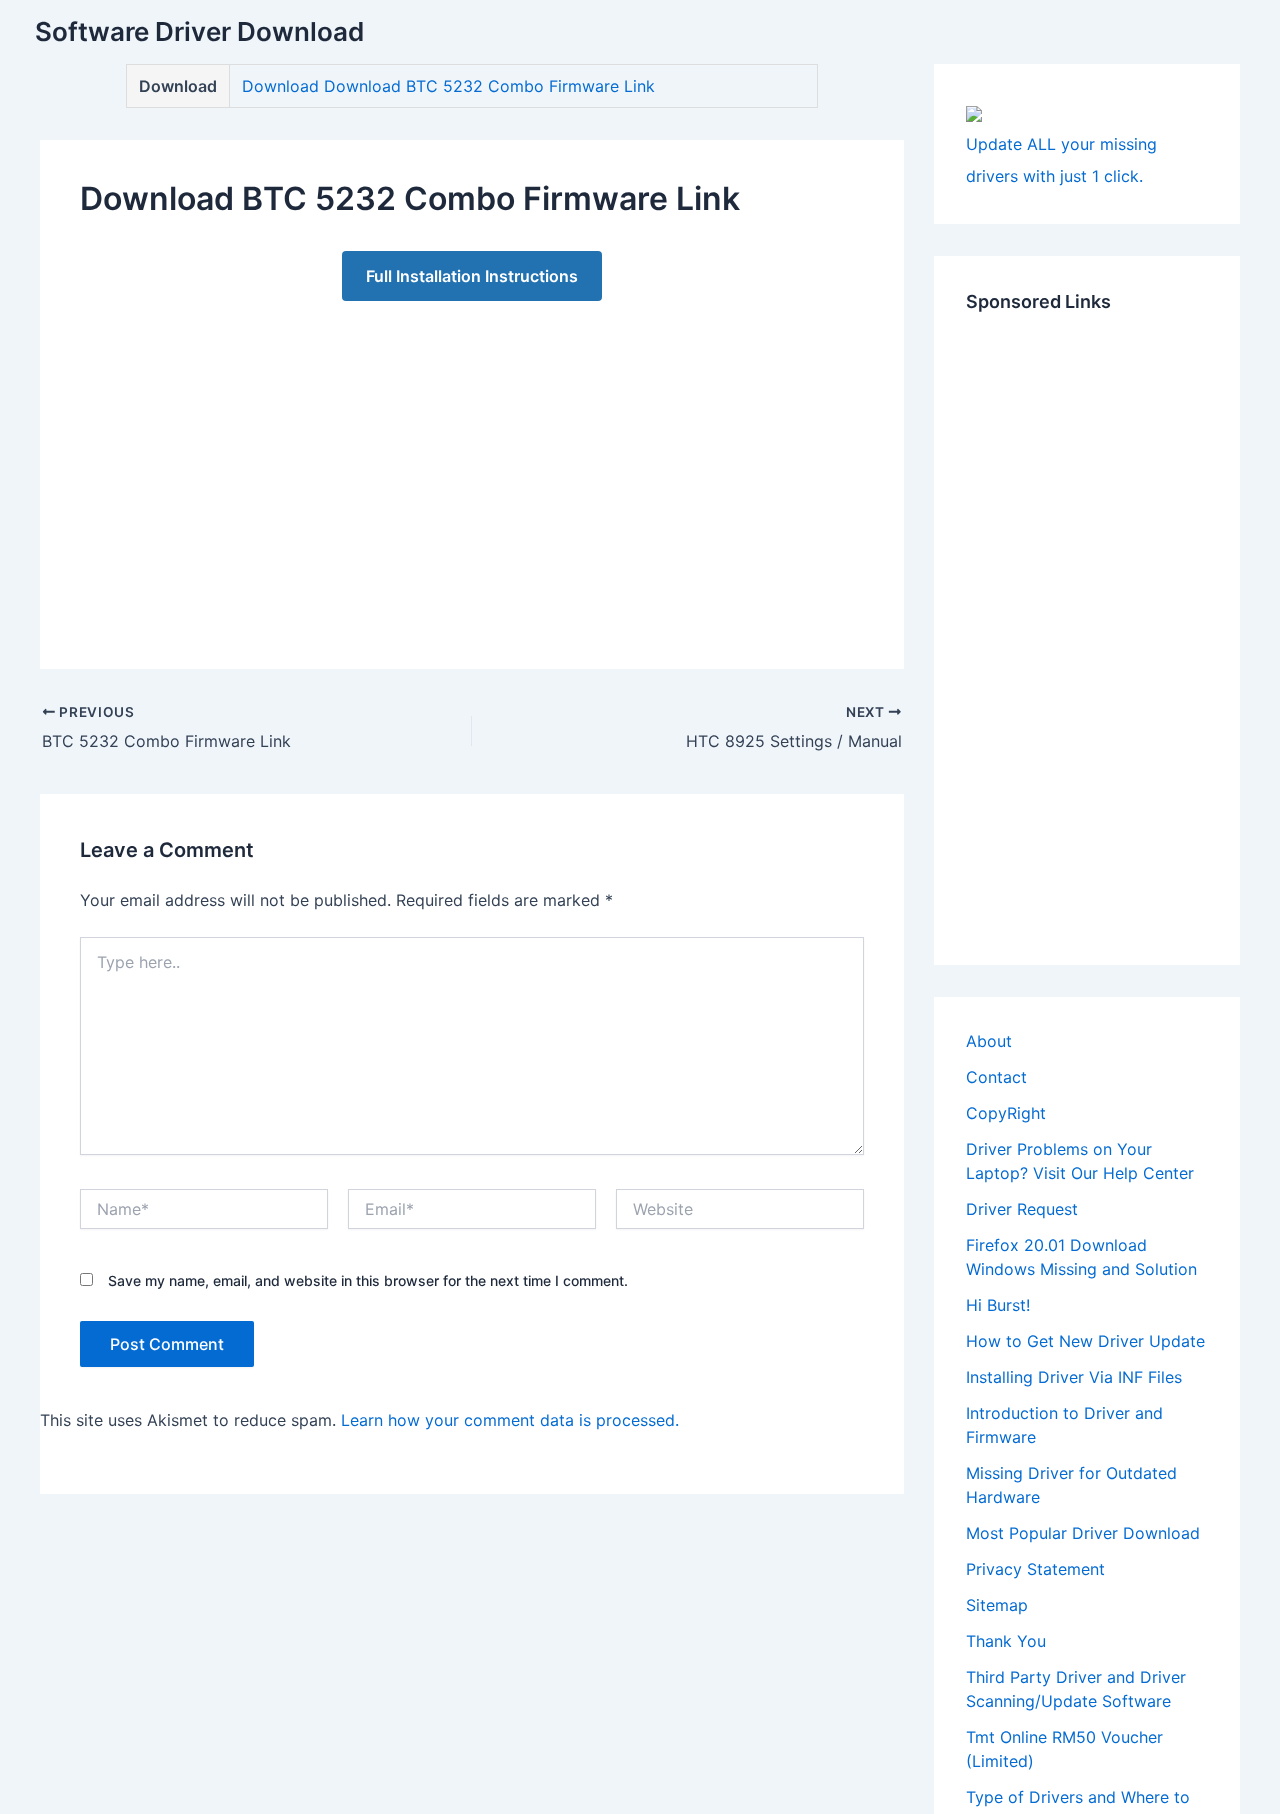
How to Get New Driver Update (1085, 1341)
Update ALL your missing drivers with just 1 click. (1061, 160)
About (989, 1041)
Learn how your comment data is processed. (510, 1420)
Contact (996, 1077)
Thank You (1006, 1641)
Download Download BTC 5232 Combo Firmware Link (448, 86)
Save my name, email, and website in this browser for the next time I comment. (368, 1280)
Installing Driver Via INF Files (1074, 1377)
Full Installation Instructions (472, 276)
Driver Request (1022, 1209)
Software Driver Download (199, 31)
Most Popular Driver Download (1083, 1533)
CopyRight (1006, 1113)
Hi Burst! (998, 1305)
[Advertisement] (472, 465)
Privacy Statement (1035, 1569)
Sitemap (997, 1605)
